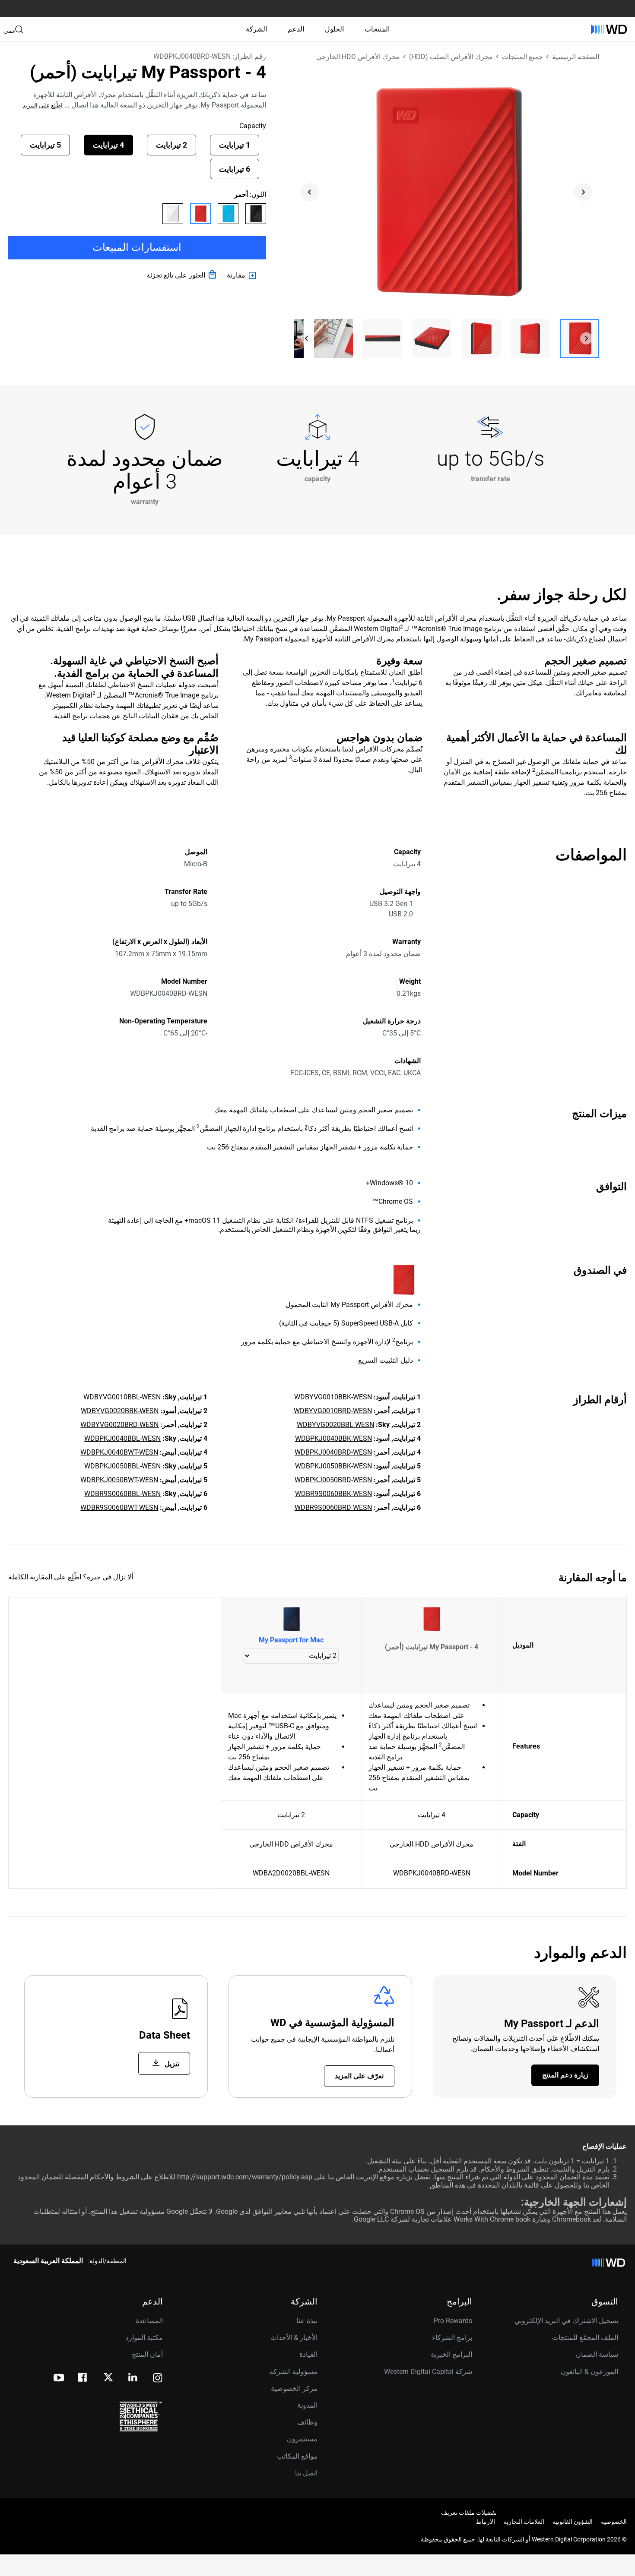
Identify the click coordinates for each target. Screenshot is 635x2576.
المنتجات (377, 29)
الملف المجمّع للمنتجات (585, 2338)
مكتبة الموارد (144, 2338)
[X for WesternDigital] (108, 2378)
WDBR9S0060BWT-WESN (119, 1507)
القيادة (308, 2354)
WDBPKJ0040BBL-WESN (122, 1438)
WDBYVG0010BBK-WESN (333, 1397)
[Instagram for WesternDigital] (158, 2379)
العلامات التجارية (524, 2522)
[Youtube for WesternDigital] (59, 2379)
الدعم (296, 29)
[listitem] (256, 214)
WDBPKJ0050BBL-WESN (122, 1466)
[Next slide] (583, 192)
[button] (580, 338)
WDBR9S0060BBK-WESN (333, 1494)
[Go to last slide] (310, 192)
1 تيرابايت (235, 145)
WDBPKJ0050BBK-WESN (333, 1466)
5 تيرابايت (45, 145)
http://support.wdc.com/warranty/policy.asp (245, 2177)
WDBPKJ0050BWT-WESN (119, 1480)
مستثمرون (302, 2439)
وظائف (307, 2422)
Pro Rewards (453, 2321)
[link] (243, 275)
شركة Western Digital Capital (428, 2372)
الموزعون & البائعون (589, 2372)
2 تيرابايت (171, 145)
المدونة (307, 2405)
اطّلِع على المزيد (43, 105)
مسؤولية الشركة (294, 2372)
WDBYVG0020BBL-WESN (335, 1425)
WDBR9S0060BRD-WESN (333, 1507)
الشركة (256, 29)
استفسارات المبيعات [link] (137, 247)
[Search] (19, 29)
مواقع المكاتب (297, 2456)
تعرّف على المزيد (359, 2076)
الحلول (334, 29)
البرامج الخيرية (451, 2354)
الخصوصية (614, 2522)
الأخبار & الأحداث (294, 2338)
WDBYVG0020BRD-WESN (119, 1425)
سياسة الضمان (597, 2354)
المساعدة (149, 2321)
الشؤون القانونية (573, 2522)
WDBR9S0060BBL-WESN (122, 1494)
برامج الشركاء (452, 2338)
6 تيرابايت (235, 169)
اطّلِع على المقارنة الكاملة (45, 1577)
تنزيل (171, 2064)
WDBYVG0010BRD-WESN (333, 1411)
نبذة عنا (307, 2321)
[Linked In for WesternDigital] (133, 2379)
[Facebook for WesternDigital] (83, 2379)
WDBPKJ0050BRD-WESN (333, 1480)
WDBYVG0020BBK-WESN (120, 1411)
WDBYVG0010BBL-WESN (122, 1397)
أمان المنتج (147, 2354)
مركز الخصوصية (294, 2388)
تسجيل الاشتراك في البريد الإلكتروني (566, 2321)
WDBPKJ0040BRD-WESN (333, 1452)
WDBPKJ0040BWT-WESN (119, 1452)
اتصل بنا (306, 2473)
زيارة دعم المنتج (565, 2075)
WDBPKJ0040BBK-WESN (333, 1438)
